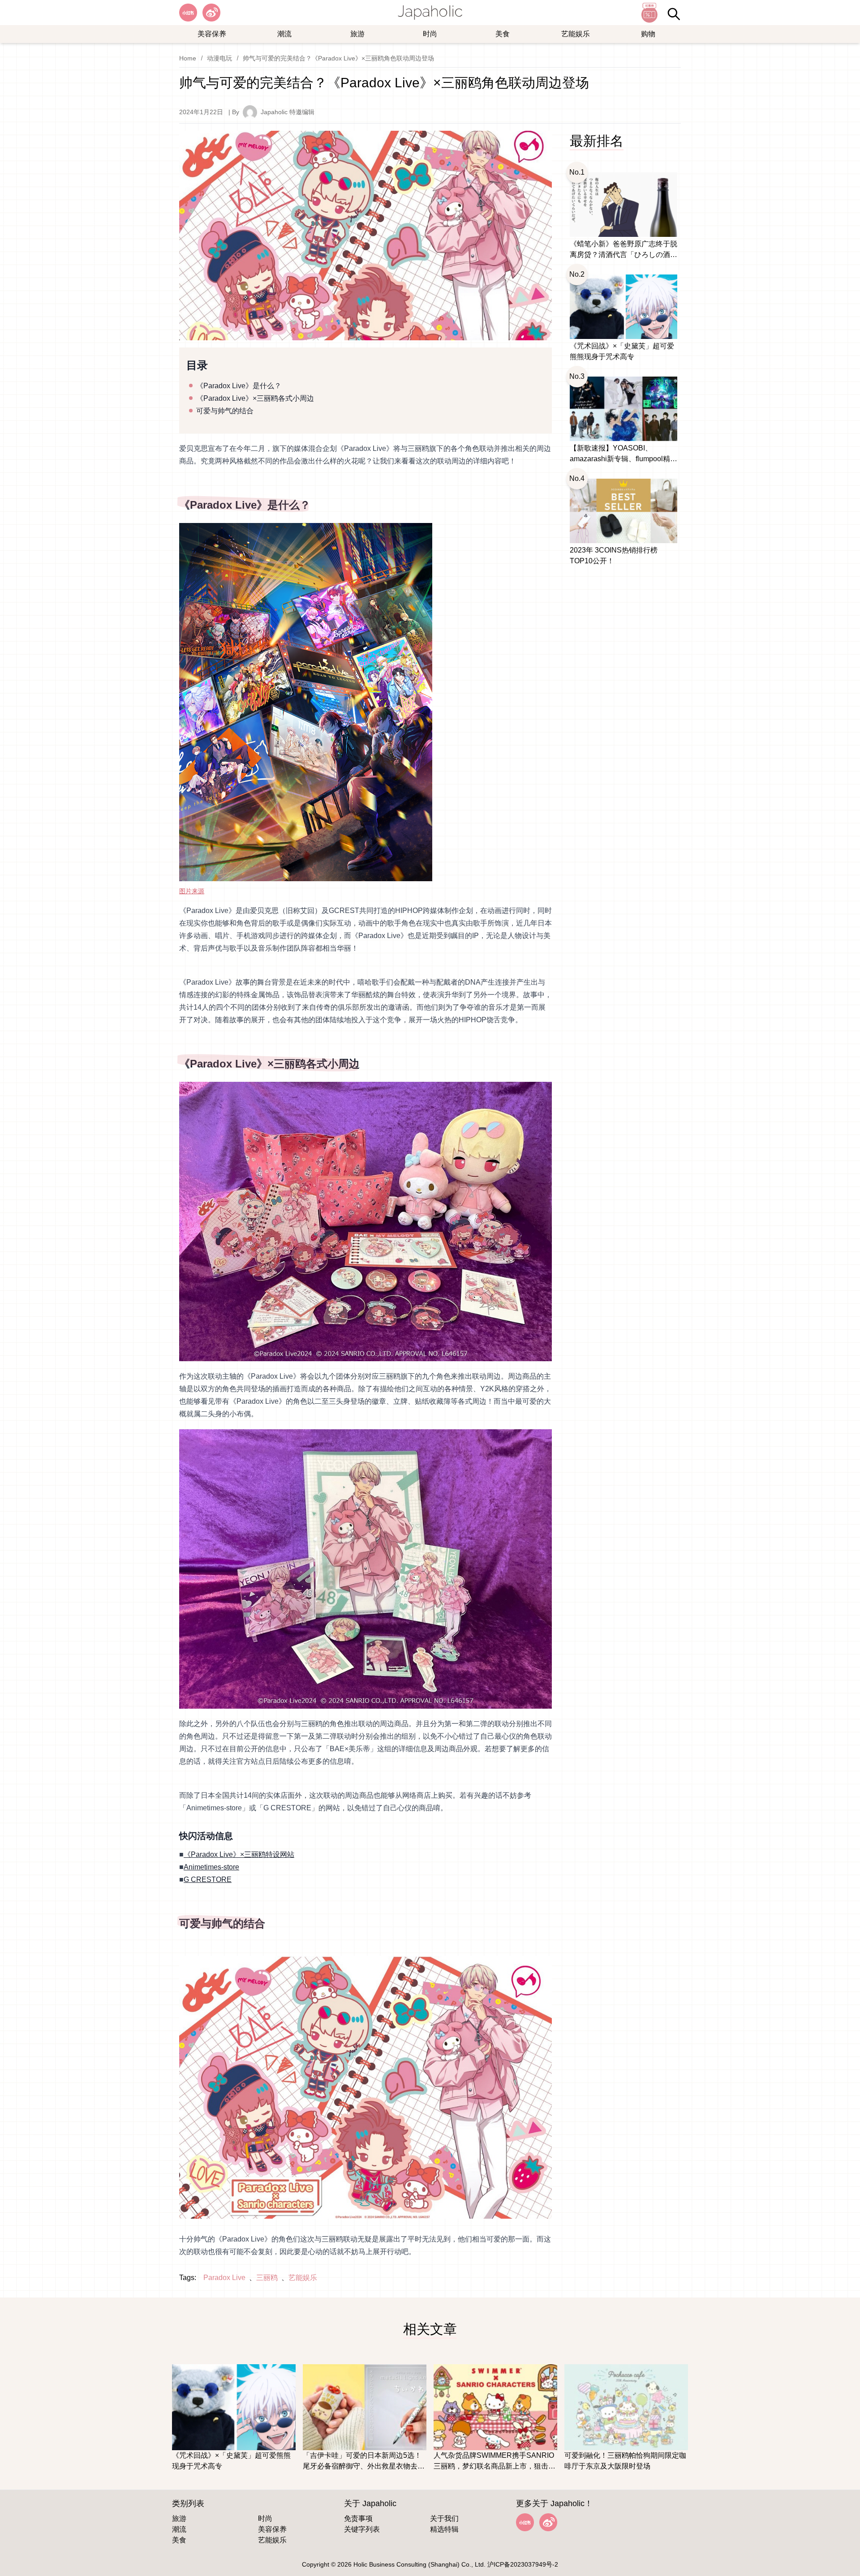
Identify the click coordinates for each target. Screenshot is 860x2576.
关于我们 (444, 2518)
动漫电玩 (219, 58)
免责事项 (358, 2518)
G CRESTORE (208, 1879)
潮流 (284, 34)
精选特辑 (444, 2529)
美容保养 (212, 34)
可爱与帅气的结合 (225, 411)
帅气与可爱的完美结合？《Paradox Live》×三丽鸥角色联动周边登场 (338, 58)
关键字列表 (362, 2529)
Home (188, 58)
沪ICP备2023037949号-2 (523, 2564)
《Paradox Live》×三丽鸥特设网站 (239, 1854)
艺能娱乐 (576, 34)
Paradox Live (224, 2278)
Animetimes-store (211, 1867)
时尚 (430, 34)
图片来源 (192, 891)
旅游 (357, 34)
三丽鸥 (267, 2278)
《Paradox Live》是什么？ (239, 386)
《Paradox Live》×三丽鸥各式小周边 (255, 398)
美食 (503, 34)
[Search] (674, 14)
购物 (648, 34)
